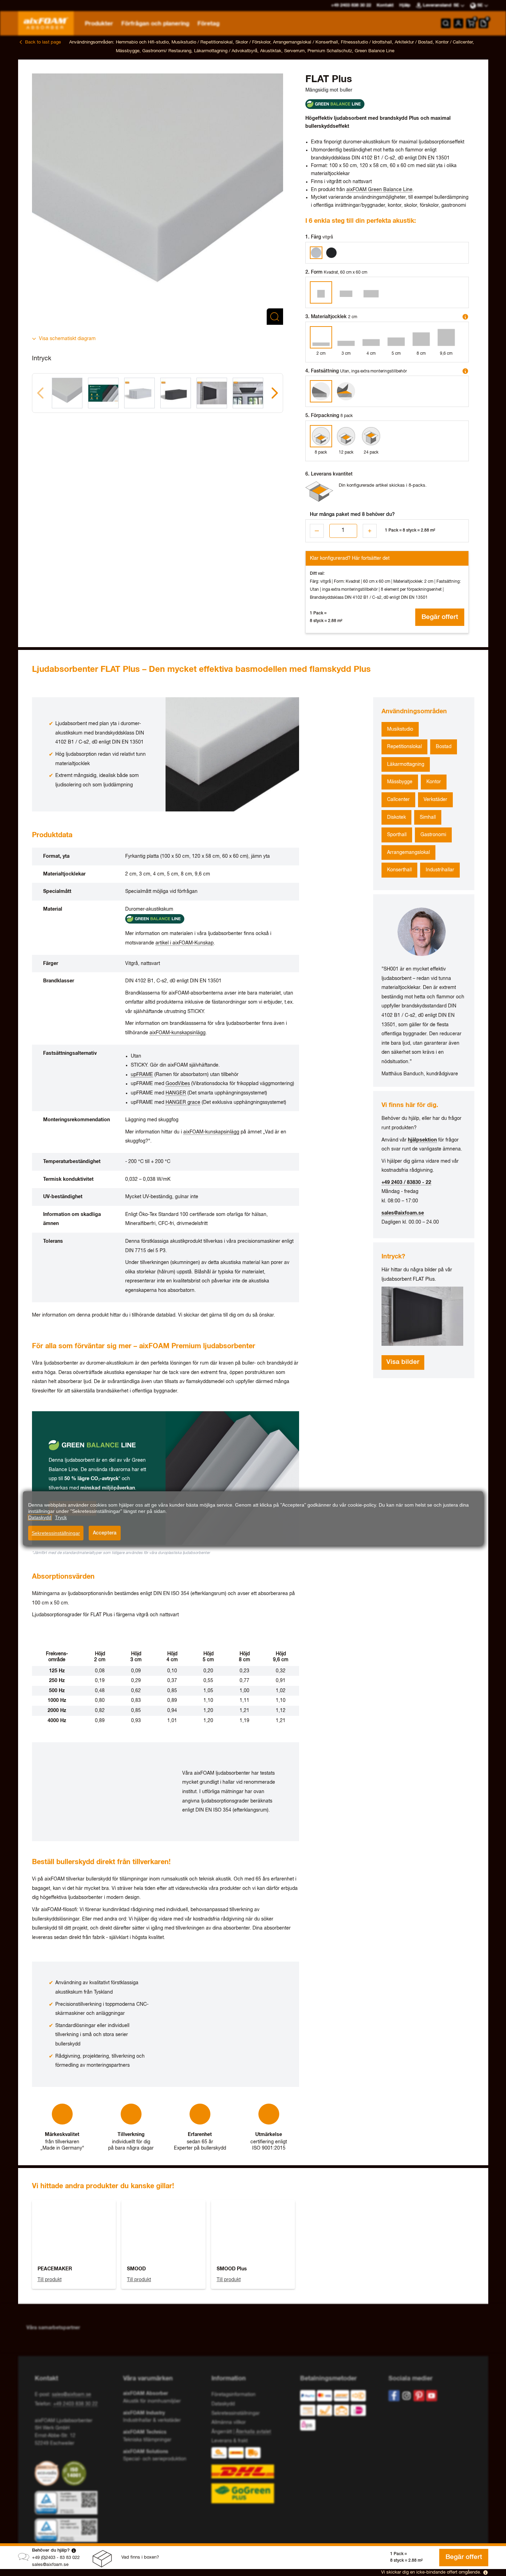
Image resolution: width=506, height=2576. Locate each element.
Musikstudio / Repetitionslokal (202, 42)
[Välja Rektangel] (346, 292)
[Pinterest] (419, 2396)
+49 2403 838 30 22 (75, 2404)
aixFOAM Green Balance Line (379, 190)
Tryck (61, 1517)
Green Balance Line (375, 51)
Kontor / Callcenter (454, 42)
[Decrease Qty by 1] (317, 531)
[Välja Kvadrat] (321, 292)
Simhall (428, 817)
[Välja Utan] (321, 391)
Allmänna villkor (229, 2422)
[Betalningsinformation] (339, 2412)
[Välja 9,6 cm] (446, 337)
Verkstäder (435, 800)
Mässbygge (128, 51)
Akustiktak (271, 51)
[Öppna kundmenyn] (458, 23)
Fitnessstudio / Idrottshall (366, 42)
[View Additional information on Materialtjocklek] (465, 317)
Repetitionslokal (404, 747)
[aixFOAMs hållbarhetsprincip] (48, 2473)
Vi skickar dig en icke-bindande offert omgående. (431, 2572)
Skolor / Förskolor (253, 42)
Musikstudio (400, 729)
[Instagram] (407, 2396)
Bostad (444, 747)
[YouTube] (432, 2396)
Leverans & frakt (230, 2441)
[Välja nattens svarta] (331, 253)
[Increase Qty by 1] (370, 531)
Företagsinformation (234, 2395)
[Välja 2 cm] (321, 337)
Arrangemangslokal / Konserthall (306, 42)
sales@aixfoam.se (50, 2565)
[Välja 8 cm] (421, 337)
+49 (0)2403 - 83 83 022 (56, 2558)
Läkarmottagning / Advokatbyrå (226, 51)
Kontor (434, 782)
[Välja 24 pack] (371, 436)
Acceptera (105, 1533)
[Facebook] (394, 2396)
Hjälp (405, 5)
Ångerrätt (222, 2432)
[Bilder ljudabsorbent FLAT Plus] (424, 1316)
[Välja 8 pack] (321, 436)
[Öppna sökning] (446, 23)
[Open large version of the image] (158, 199)
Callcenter (398, 800)
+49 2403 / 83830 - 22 (406, 1183)
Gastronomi (433, 835)
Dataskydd (223, 2404)
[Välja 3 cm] (346, 337)
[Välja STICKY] (346, 391)
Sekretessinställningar (56, 1533)
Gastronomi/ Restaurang (167, 51)
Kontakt (385, 5)
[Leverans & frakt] (253, 2475)
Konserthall (399, 870)
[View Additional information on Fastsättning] (465, 371)
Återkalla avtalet (253, 2432)
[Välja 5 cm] (396, 337)
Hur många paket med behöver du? (352, 515)
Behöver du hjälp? (51, 2550)
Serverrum (294, 51)
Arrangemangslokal (408, 853)
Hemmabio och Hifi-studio (142, 42)
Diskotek (396, 817)
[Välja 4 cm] (371, 337)
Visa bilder (403, 1362)
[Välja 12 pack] (346, 436)
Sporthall (397, 835)
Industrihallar (440, 870)
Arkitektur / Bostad (414, 42)
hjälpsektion (422, 1140)
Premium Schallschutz (330, 51)
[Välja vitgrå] (316, 253)
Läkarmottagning (406, 764)
